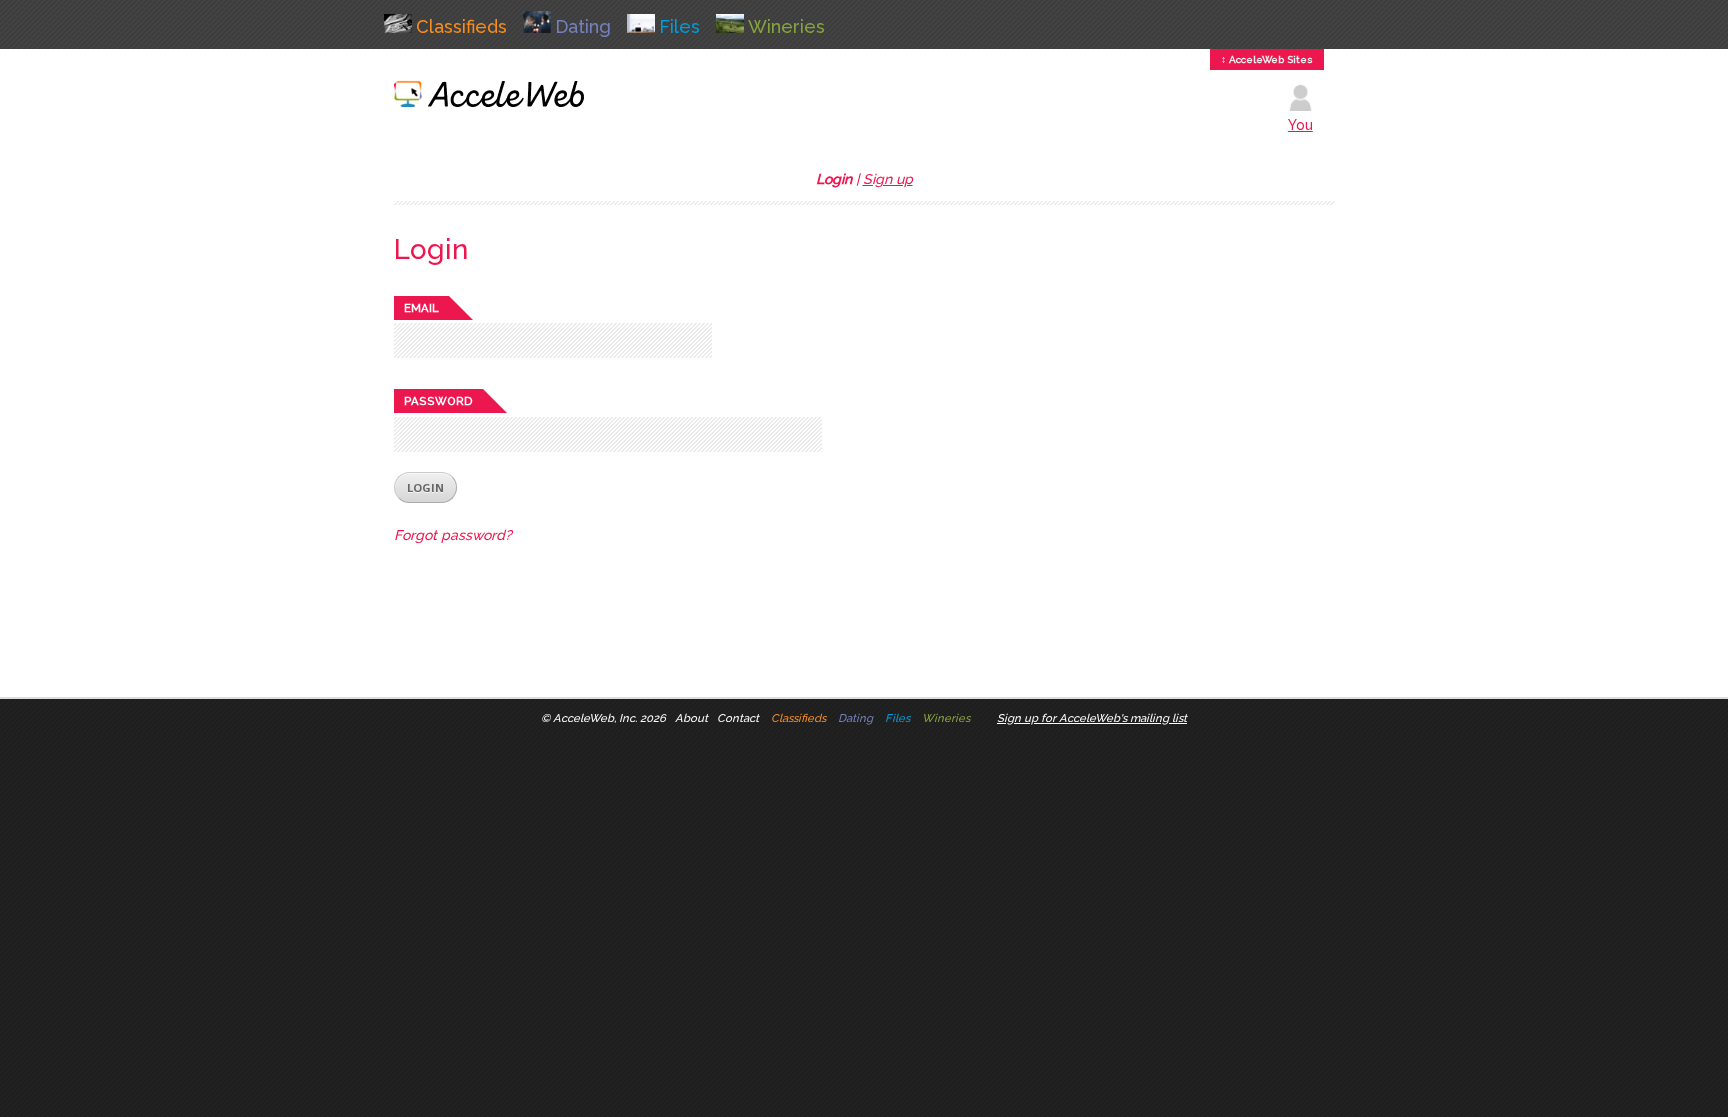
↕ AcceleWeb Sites (1267, 59)
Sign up (888, 179)
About (691, 718)
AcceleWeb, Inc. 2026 (609, 718)
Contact (738, 718)
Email (421, 308)
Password (438, 401)
